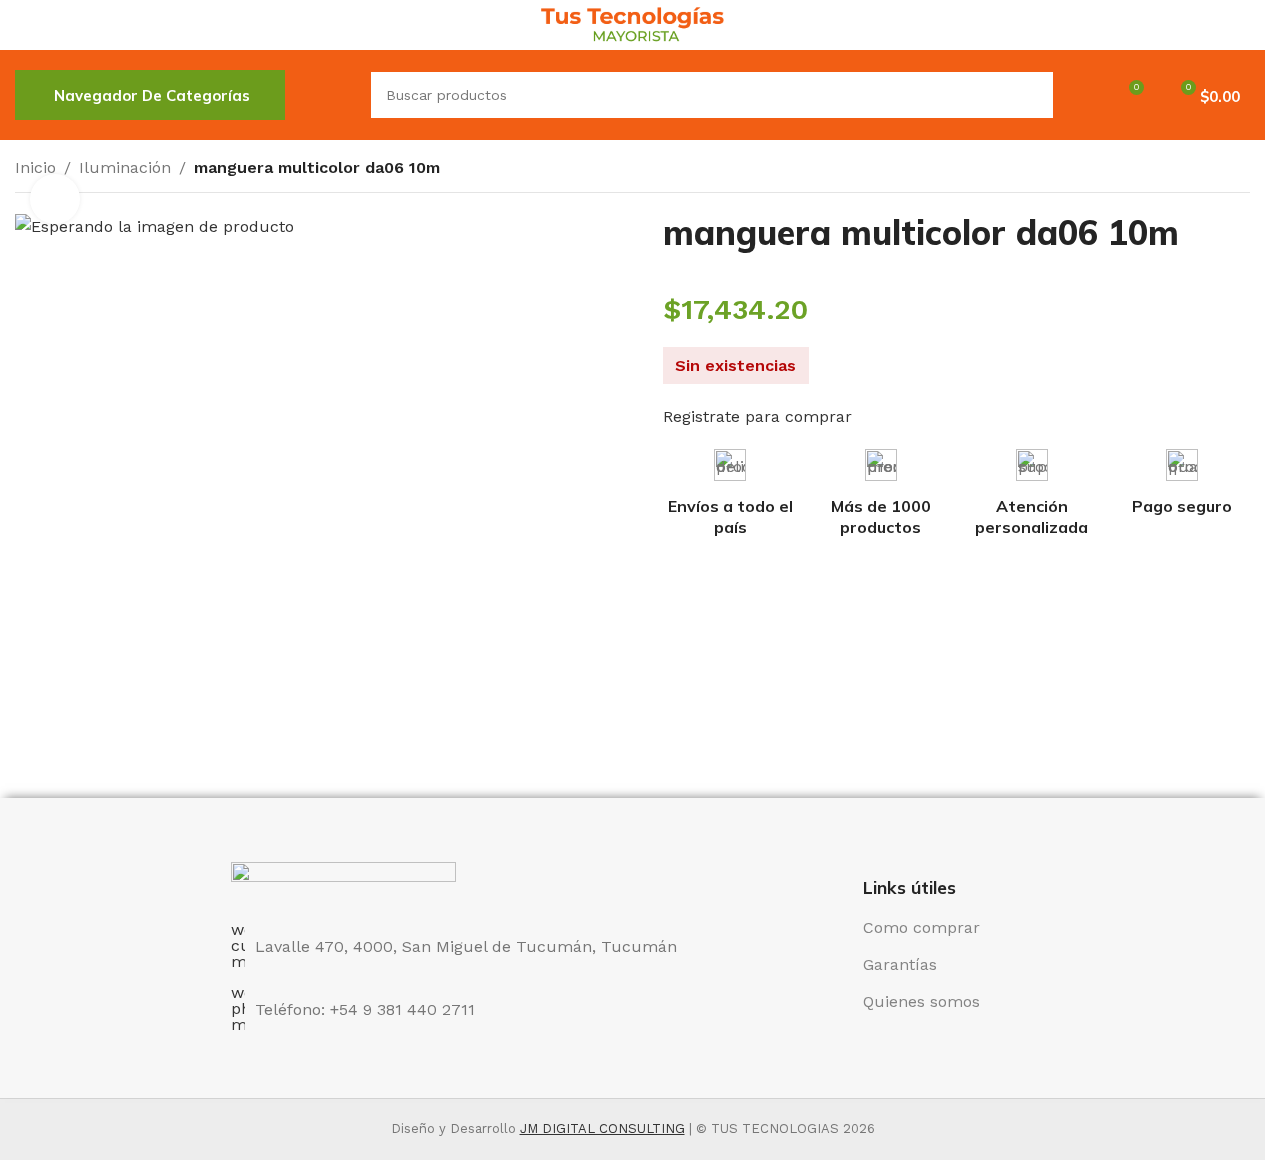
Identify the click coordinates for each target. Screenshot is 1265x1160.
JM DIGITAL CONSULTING (602, 1128)
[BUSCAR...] (1030, 95)
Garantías (900, 964)
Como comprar (921, 927)
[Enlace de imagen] (343, 880)
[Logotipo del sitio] (632, 23)
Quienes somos (921, 1001)
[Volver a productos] (1214, 170)
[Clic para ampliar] (55, 199)
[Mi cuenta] (1081, 95)
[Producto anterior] (1190, 170)
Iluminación (125, 167)
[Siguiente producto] (1238, 170)
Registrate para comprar (757, 416)
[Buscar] (328, 95)
